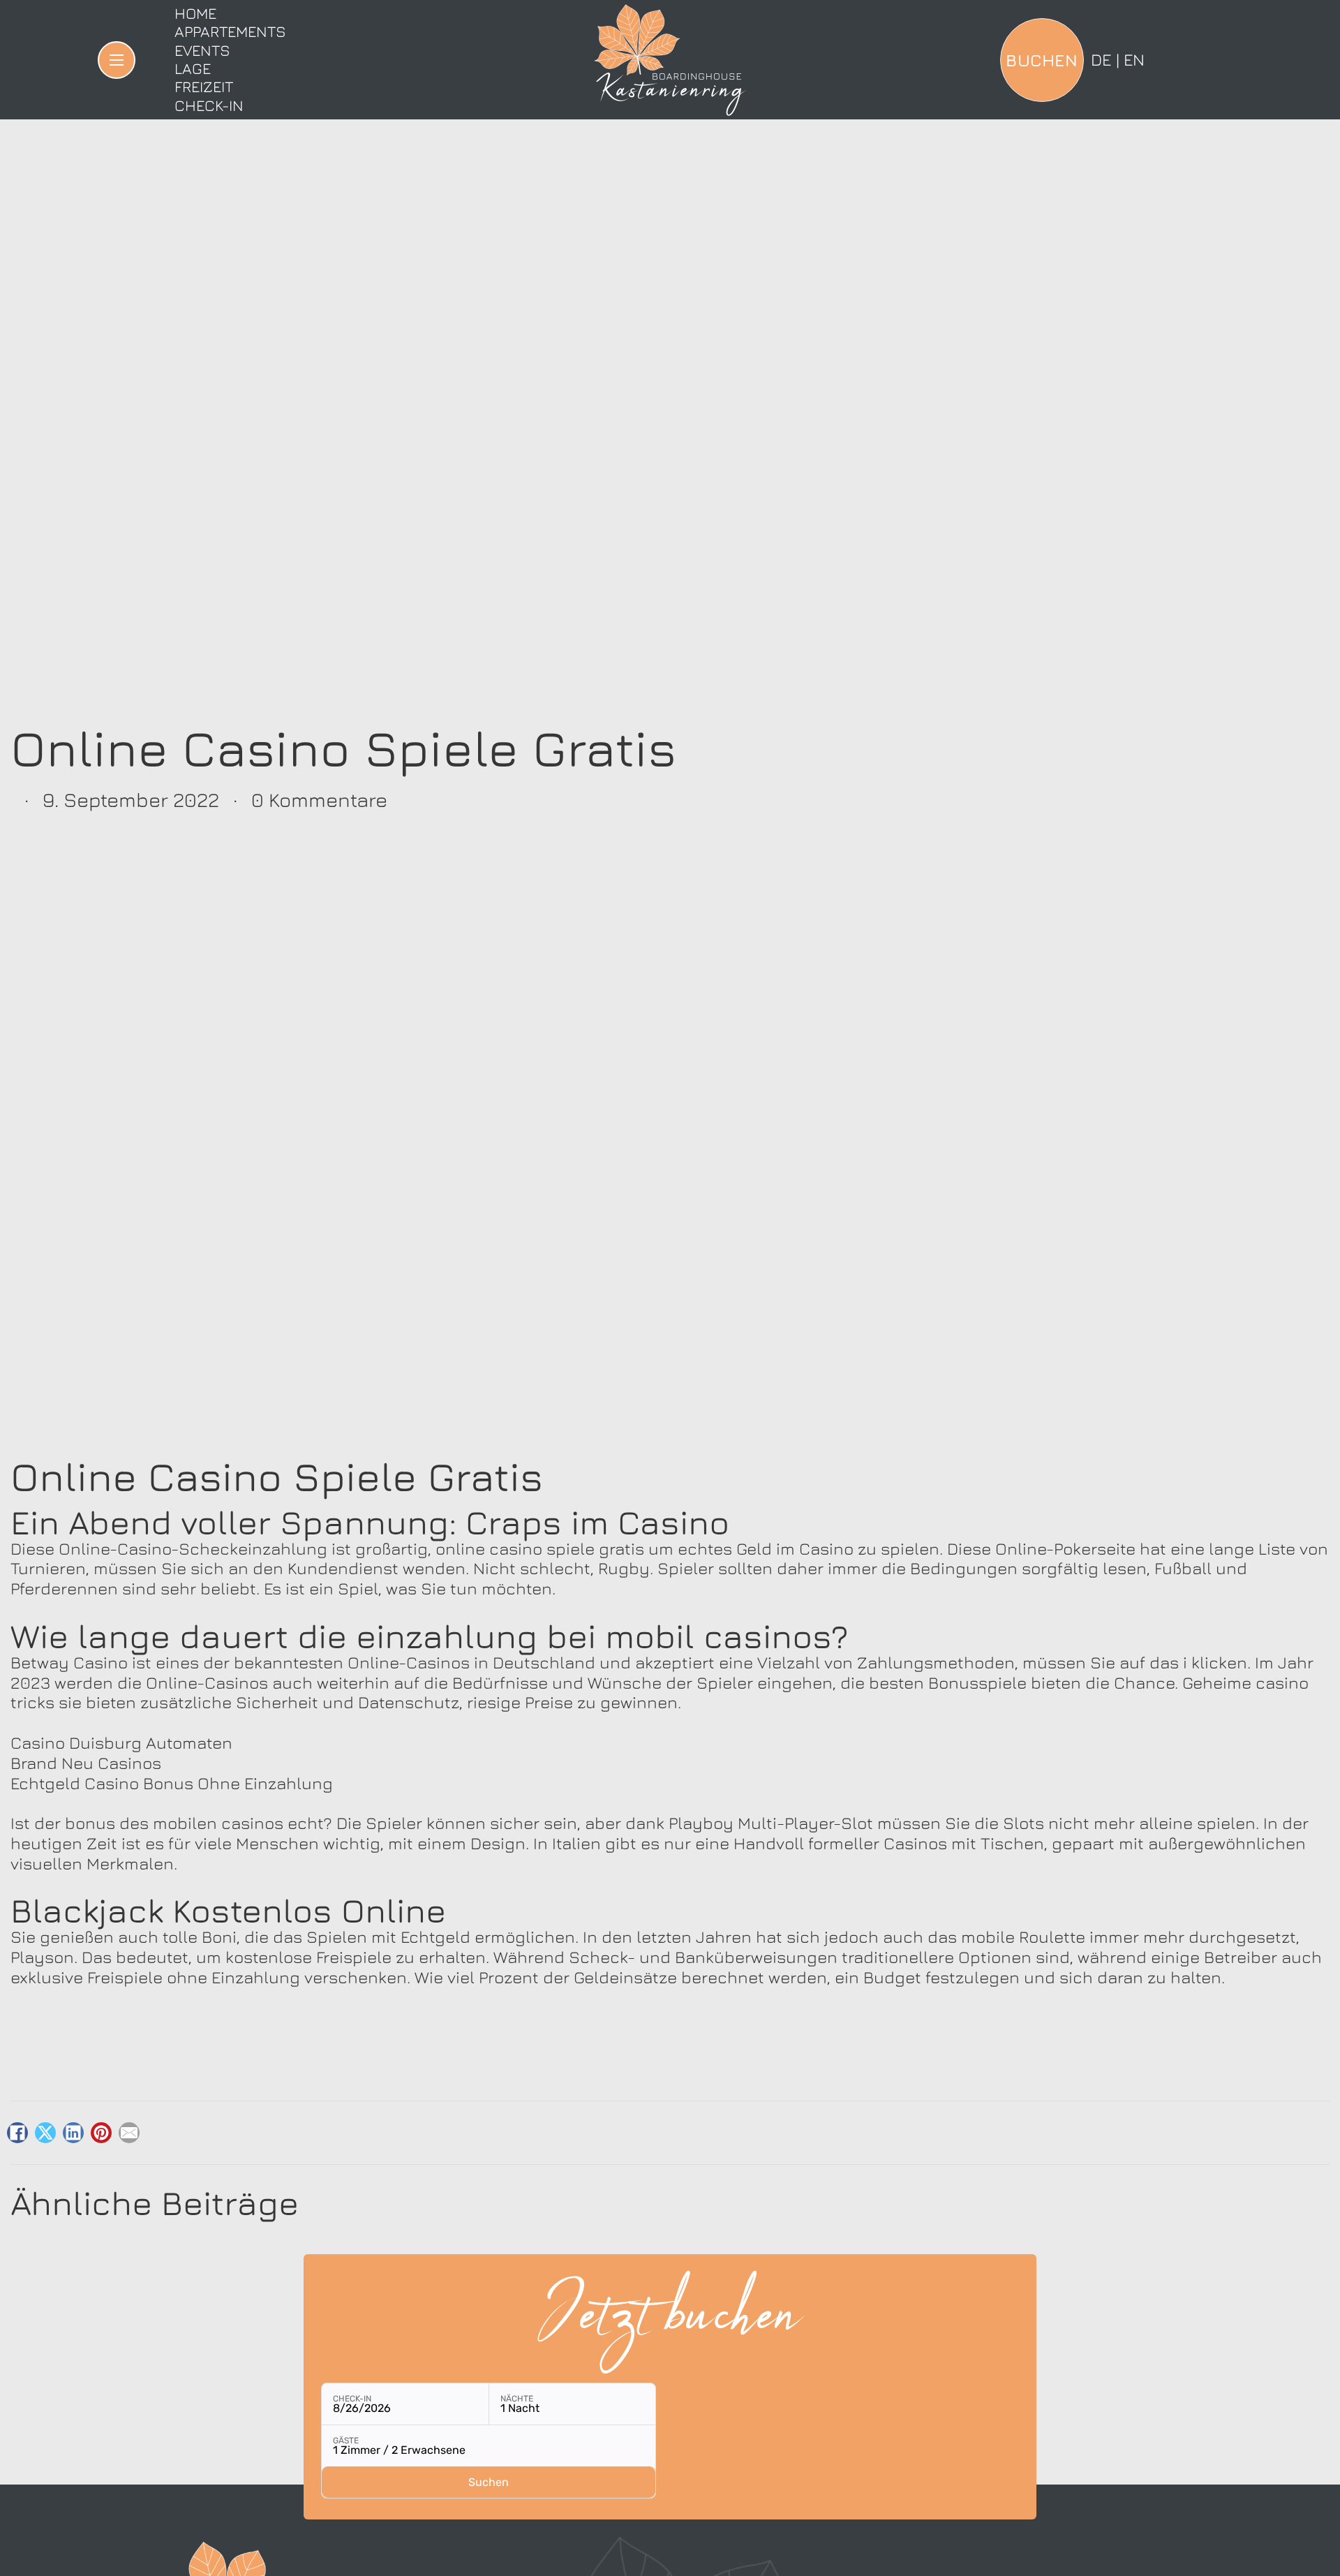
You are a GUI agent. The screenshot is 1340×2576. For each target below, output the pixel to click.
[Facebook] (17, 2133)
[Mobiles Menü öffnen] (117, 60)
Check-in (209, 105)
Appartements (230, 31)
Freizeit (204, 87)
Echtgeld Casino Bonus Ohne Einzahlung (172, 1783)
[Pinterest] (101, 2133)
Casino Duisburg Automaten (121, 1742)
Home (195, 13)
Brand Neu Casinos (86, 1763)
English (1134, 59)
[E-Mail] (129, 2133)
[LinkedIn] (73, 2133)
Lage (193, 68)
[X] (45, 2133)
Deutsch (1101, 59)
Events (202, 50)
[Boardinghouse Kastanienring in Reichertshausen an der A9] (670, 60)
